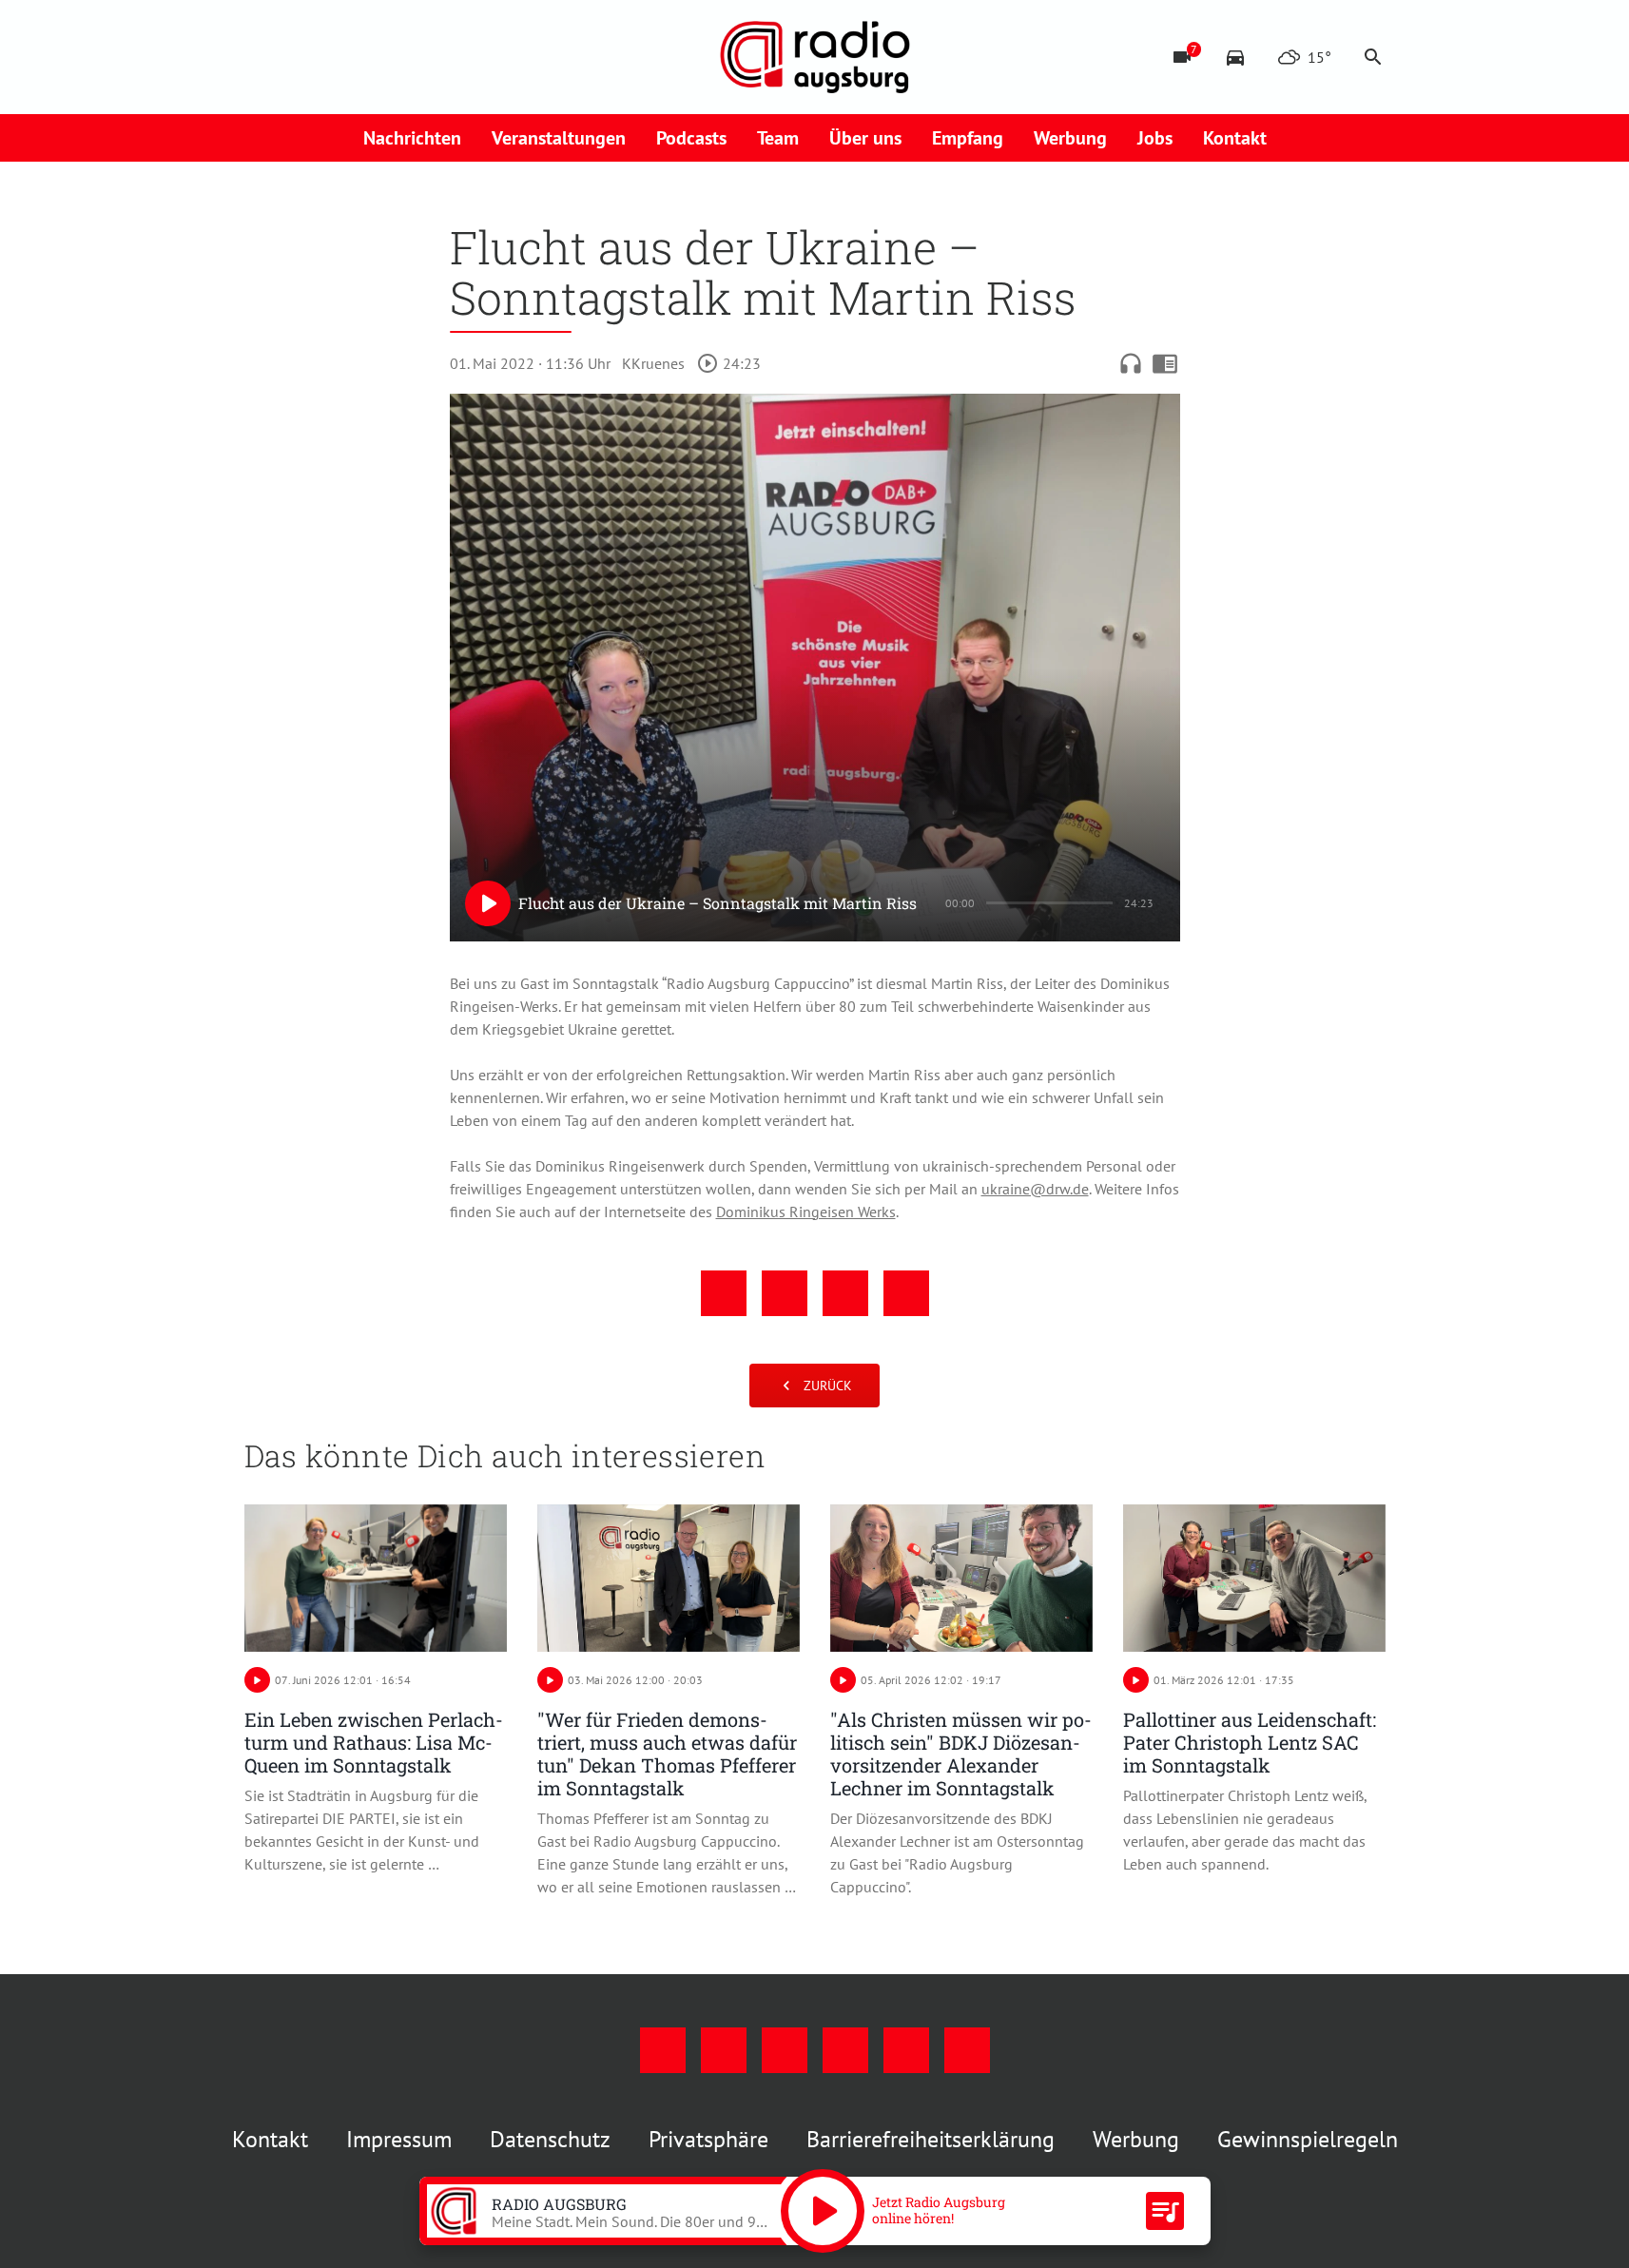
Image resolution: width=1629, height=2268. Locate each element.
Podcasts (691, 138)
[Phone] (416, 57)
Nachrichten (412, 138)
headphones (1131, 363)
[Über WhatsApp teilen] (845, 1293)
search (1373, 57)
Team (778, 138)
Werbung (1070, 138)
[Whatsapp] (454, 57)
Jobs (1155, 138)
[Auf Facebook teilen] (724, 1293)
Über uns (865, 138)
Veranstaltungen (559, 138)
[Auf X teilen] (785, 1293)
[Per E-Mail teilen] (906, 1293)
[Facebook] (263, 57)
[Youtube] (339, 57)
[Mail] (378, 57)
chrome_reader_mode (1165, 363)
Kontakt (1235, 138)
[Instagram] (301, 57)
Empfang (968, 138)
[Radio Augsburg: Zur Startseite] (815, 57)
